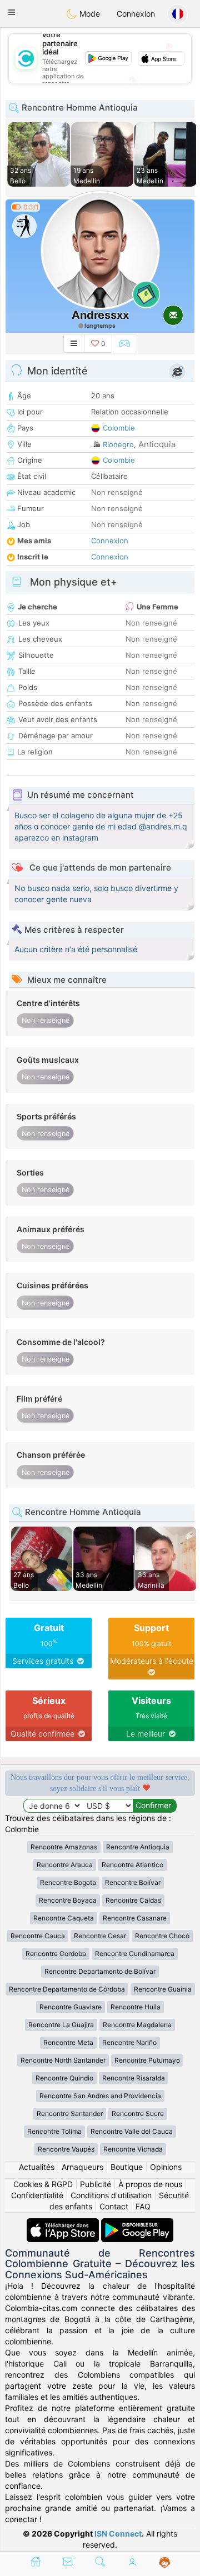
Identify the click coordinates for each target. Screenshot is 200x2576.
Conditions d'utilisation (111, 2195)
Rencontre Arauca (65, 1865)
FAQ (143, 2206)
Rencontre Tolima (54, 2131)
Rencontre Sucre (138, 2114)
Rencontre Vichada (133, 2149)
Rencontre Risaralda (134, 2078)
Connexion (136, 14)
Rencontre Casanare (135, 1918)
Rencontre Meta (68, 2042)
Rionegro (118, 444)
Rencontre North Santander (63, 2060)
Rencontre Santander (70, 2114)
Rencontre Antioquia (138, 1847)
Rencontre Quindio (64, 2078)
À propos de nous (150, 2184)
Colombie (119, 428)
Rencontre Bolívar (133, 1882)
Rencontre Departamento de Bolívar (100, 1971)
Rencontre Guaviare (71, 2007)
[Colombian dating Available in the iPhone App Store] (64, 2224)
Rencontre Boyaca (68, 1900)
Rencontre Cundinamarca (135, 1954)
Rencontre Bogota (68, 1882)
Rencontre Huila (136, 2007)
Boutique (127, 2167)
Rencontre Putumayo (147, 2060)
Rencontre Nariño (129, 2042)
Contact (114, 2206)
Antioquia (157, 444)
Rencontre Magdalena (137, 2025)
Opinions (166, 2167)
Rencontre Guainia (163, 1989)
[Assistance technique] (165, 2563)
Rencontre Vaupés (66, 2149)
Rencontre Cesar (100, 1936)
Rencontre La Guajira (61, 2025)
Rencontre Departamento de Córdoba (67, 1989)
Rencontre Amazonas (64, 1847)
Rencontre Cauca (38, 1936)
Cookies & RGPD (43, 2184)
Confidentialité (37, 2195)
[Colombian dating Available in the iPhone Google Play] (137, 2224)
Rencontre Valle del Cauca (132, 2131)
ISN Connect (118, 2534)
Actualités (37, 2167)
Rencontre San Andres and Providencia (100, 2096)
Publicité (96, 2184)
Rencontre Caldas (133, 1900)
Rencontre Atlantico (132, 1865)
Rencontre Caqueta (64, 1918)
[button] (12, 12)
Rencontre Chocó (162, 1936)
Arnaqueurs (82, 2167)
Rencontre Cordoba (56, 1954)
